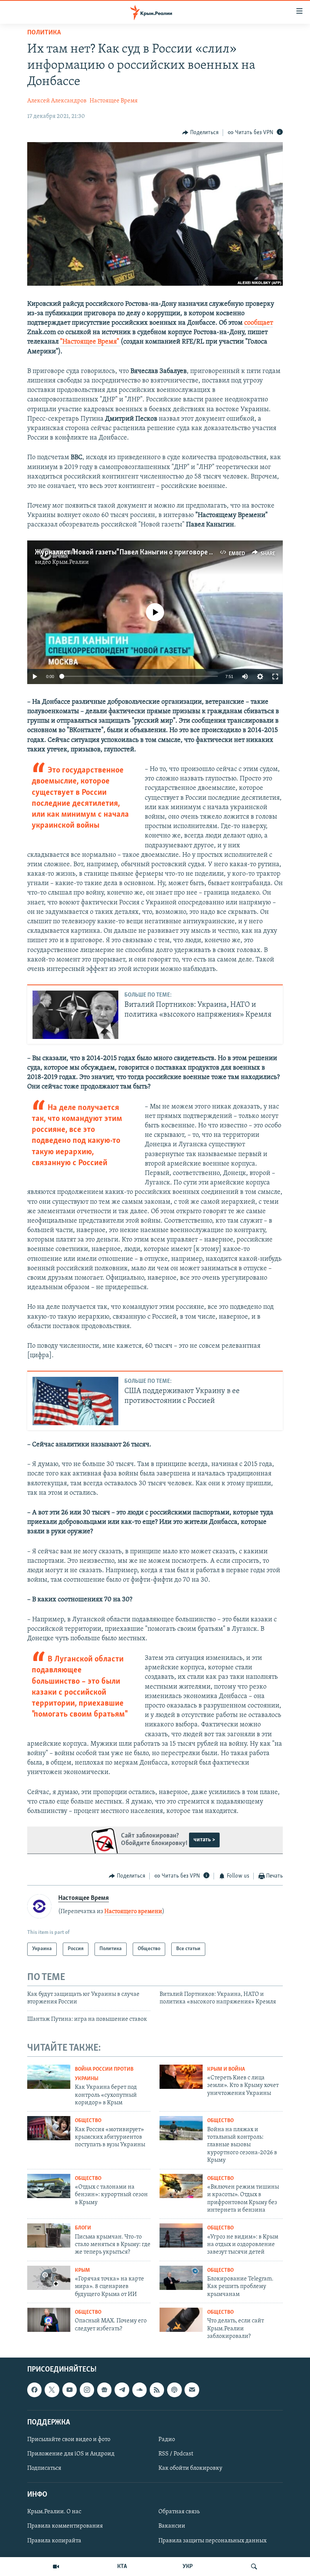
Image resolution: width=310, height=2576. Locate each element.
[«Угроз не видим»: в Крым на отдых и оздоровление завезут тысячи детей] (181, 2235)
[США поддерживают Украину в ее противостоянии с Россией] (75, 1401)
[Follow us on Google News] (104, 2390)
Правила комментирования (65, 2526)
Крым (82, 2270)
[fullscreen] (275, 677)
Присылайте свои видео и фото (69, 2440)
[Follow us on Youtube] (70, 2390)
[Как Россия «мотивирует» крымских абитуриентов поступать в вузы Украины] (49, 2128)
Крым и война (226, 2069)
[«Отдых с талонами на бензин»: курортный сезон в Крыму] (49, 2186)
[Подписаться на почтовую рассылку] (192, 2390)
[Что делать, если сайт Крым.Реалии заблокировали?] (181, 2320)
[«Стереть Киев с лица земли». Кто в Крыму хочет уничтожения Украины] (181, 2077)
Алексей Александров (57, 101)
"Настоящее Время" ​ (90, 342)
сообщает (259, 323)
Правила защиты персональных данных (212, 2541)
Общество (88, 2121)
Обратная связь (179, 2512)
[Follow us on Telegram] (122, 2390)
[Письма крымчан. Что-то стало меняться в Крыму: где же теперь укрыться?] (49, 2235)
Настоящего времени (133, 1912)
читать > (204, 1840)
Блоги (83, 2228)
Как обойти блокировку (190, 2468)
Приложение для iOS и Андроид (71, 2454)
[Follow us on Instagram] (87, 2390)
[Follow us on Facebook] (34, 2390)
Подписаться (44, 2468)
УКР (188, 2567)
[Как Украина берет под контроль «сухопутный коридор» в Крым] (49, 2077)
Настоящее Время (114, 101)
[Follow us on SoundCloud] (139, 2390)
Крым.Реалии (71, 562)
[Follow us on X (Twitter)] (52, 2390)
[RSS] (157, 2390)
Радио (167, 2440)
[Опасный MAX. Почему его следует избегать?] (49, 2320)
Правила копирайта (54, 2541)
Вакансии (172, 2526)
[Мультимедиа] (56, 2567)
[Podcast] (174, 2390)
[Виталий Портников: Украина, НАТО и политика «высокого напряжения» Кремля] (75, 1015)
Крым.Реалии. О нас (54, 2512)
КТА (122, 2567)
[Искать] (254, 2567)
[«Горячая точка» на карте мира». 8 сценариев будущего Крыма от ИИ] (49, 2278)
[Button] (200, 133)
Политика (44, 33)
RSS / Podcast (176, 2454)
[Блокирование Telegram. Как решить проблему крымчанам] (181, 2278)
